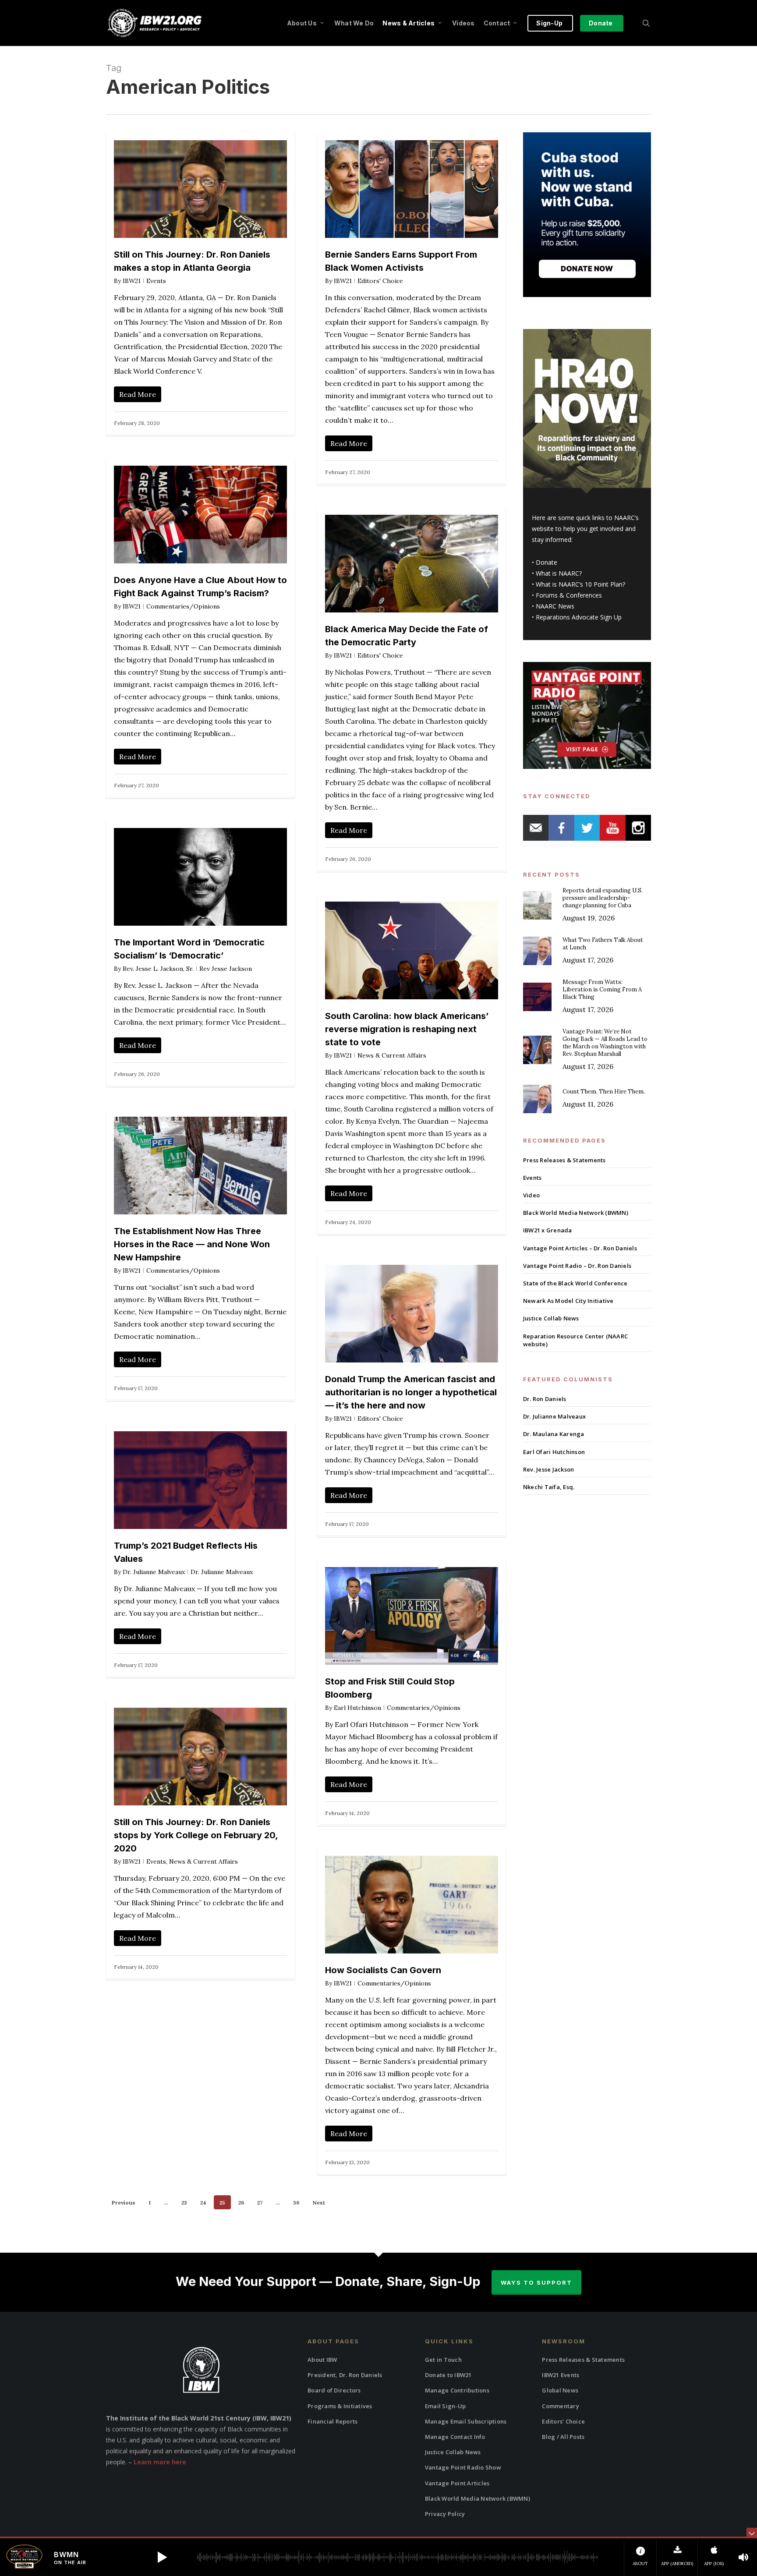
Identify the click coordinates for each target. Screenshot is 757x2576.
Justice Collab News (551, 1318)
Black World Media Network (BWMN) (576, 1213)
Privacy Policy (445, 2514)
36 (296, 2203)
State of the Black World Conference (575, 1283)
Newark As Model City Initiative (568, 1301)
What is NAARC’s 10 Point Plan (579, 584)
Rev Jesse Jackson (226, 969)
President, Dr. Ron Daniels (345, 2375)
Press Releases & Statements (564, 1160)
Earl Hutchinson (357, 1708)
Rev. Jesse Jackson (549, 1469)
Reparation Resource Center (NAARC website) (575, 1340)
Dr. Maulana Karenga (554, 1434)
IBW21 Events (561, 2375)
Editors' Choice (380, 281)
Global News (560, 2390)
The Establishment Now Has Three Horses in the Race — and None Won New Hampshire (192, 1244)
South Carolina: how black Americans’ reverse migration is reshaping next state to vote (407, 1029)
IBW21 (132, 281)
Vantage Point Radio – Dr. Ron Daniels (577, 1266)
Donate (547, 562)
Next (319, 2203)
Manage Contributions (457, 2390)
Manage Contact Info (455, 2437)
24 (203, 2203)
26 (241, 2203)
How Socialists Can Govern (383, 1970)
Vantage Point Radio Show (463, 2467)
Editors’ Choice (563, 2421)
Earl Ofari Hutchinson (554, 1452)
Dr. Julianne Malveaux (154, 1572)
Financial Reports (333, 2421)
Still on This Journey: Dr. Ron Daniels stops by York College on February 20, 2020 (196, 1835)
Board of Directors (334, 2390)
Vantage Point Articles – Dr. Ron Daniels (580, 1248)
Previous (124, 2203)
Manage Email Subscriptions (466, 2421)
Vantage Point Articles (457, 2483)
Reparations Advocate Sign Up (579, 617)
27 (260, 2203)
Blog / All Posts (563, 2437)
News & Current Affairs (392, 1055)
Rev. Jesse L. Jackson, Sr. (158, 969)
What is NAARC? (559, 573)
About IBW (322, 2360)
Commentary (561, 2406)
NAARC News (555, 606)
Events (156, 281)
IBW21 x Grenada (548, 1230)
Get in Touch (443, 2360)
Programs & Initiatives (340, 2406)
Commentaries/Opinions (183, 606)
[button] (162, 2557)
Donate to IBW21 (448, 2375)
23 (184, 2203)
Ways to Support (536, 2282)
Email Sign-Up (445, 2406)
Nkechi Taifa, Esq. (549, 1487)
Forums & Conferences (569, 595)
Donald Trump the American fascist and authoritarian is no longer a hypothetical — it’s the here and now (411, 1392)
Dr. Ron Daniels (545, 1399)
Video (531, 1195)
